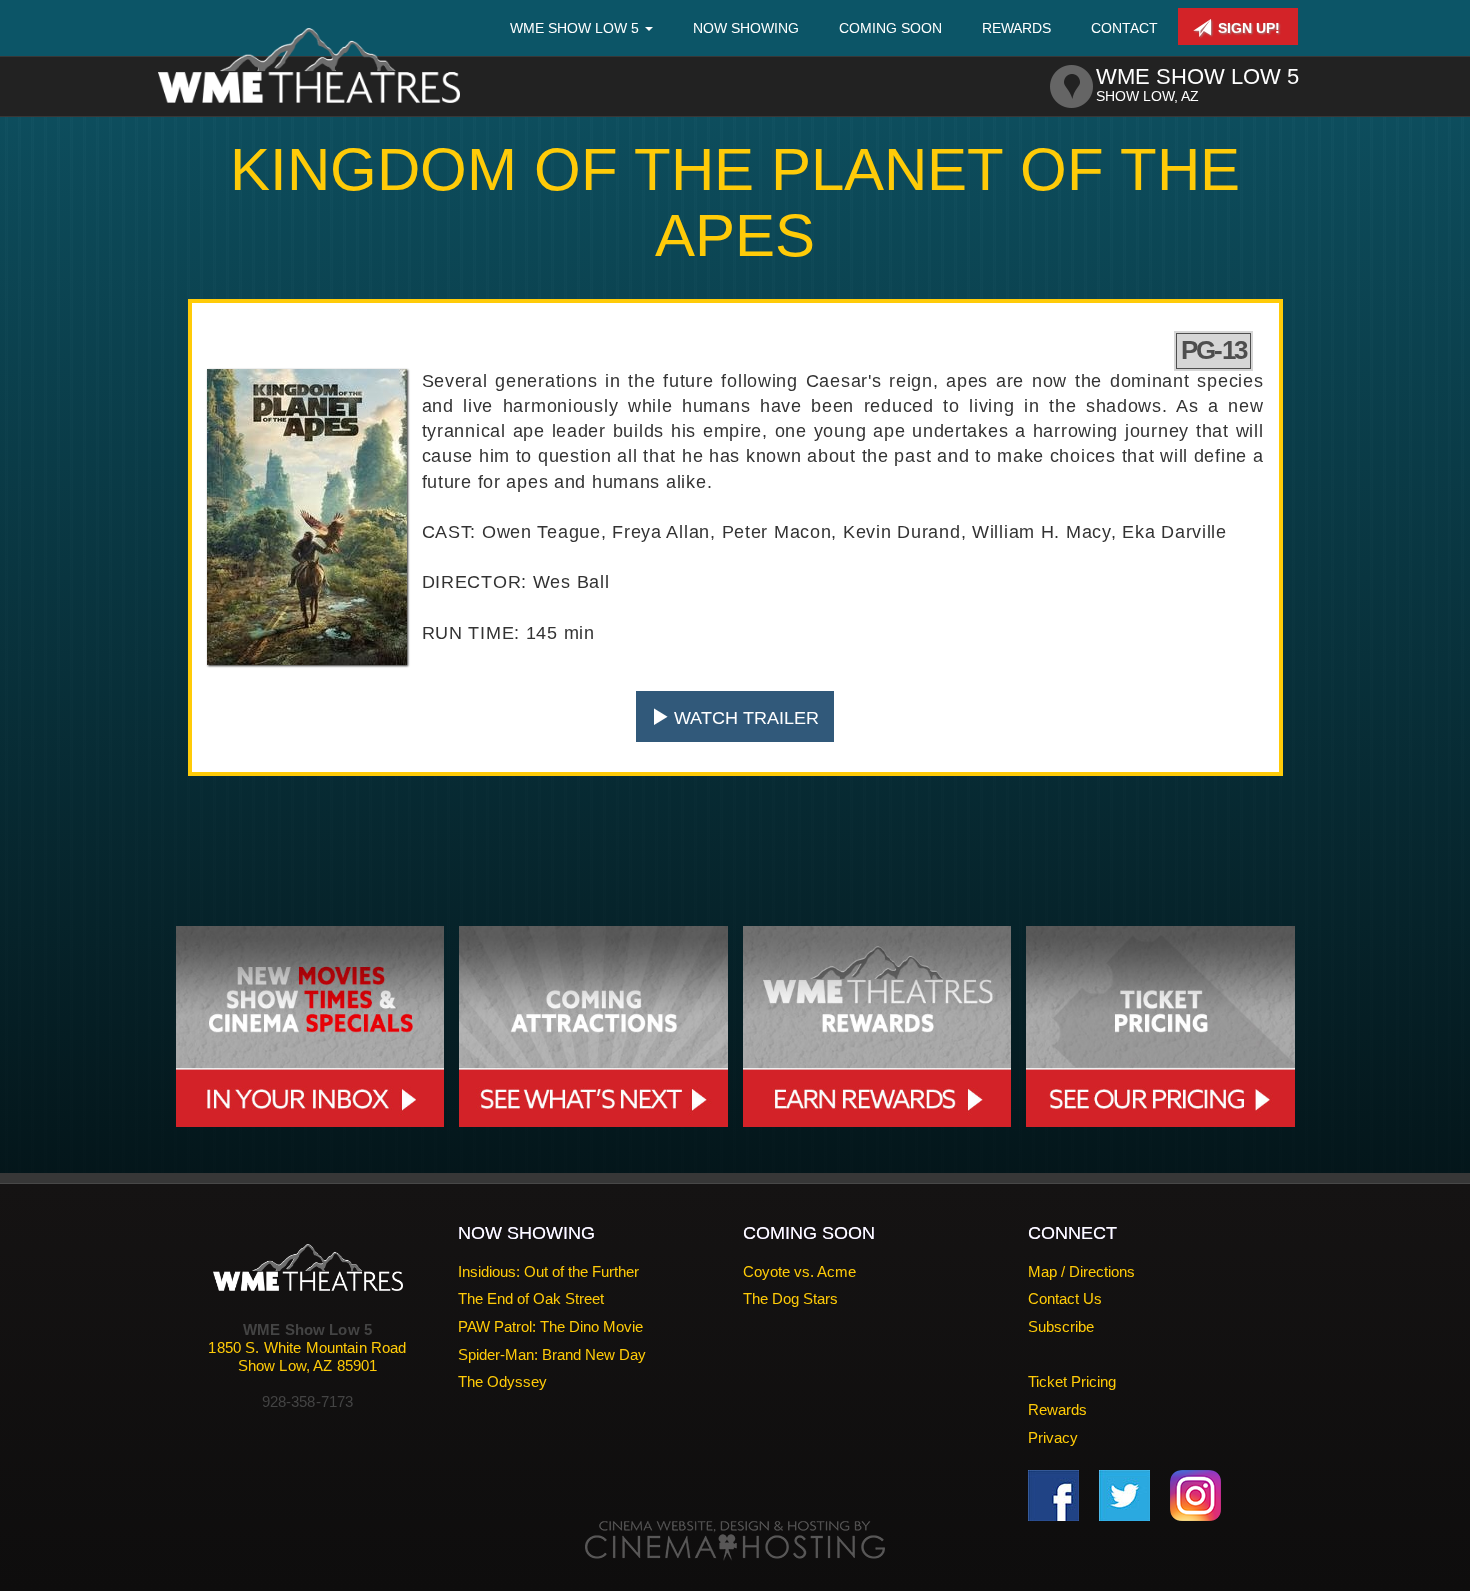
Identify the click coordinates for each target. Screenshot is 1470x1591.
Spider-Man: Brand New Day (552, 1354)
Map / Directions (1081, 1271)
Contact (1124, 28)
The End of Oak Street (531, 1298)
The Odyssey (502, 1381)
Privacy (1053, 1437)
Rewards (1016, 28)
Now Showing (746, 28)
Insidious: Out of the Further (548, 1271)
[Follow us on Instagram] (1195, 1494)
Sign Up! (1247, 28)
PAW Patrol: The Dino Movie (550, 1326)
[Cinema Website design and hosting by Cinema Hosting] (735, 1539)
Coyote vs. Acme (799, 1271)
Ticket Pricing (1072, 1381)
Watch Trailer (744, 718)
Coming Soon (890, 28)
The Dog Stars (790, 1298)
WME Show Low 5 (576, 28)
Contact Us (1065, 1298)
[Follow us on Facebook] (1053, 1494)
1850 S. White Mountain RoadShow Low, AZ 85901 (307, 1356)
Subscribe (1061, 1326)
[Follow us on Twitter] (1124, 1494)
